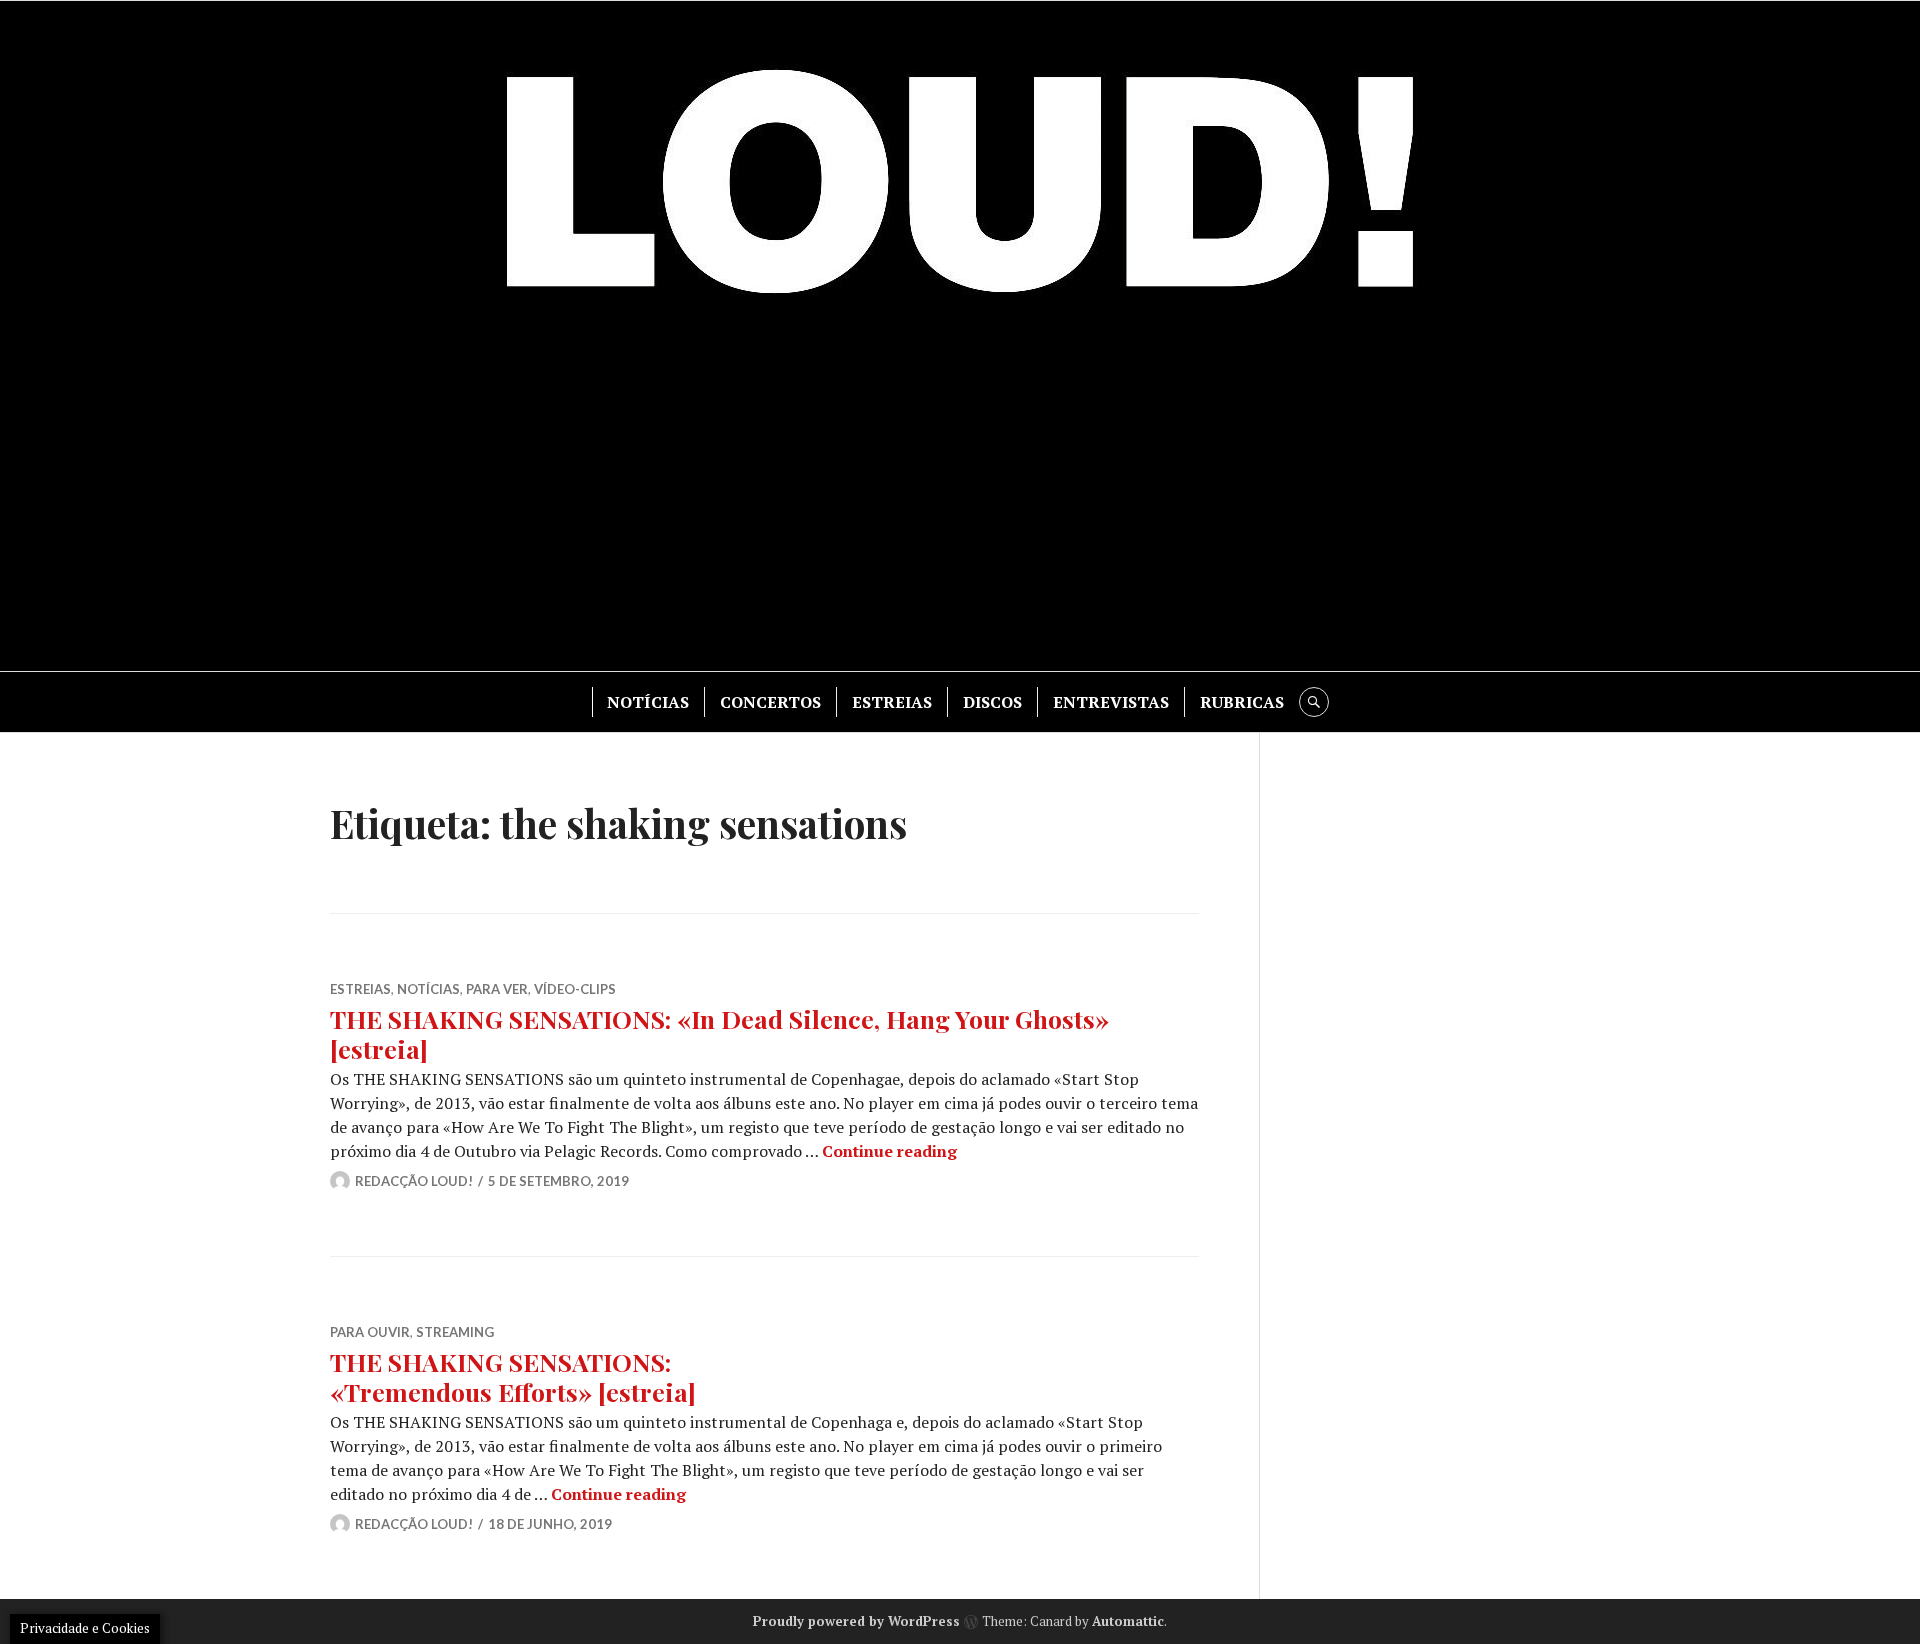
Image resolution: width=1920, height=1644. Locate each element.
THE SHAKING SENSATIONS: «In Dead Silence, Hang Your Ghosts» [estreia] (719, 1033)
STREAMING (455, 1332)
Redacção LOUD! (414, 1181)
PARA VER (497, 989)
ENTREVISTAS (1111, 702)
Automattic (1128, 1621)
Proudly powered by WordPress (856, 1621)
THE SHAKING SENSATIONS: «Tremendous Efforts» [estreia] (513, 1376)
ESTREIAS (892, 702)
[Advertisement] (960, 501)
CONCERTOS (770, 702)
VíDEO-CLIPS (575, 989)
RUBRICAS (1242, 702)
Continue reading (889, 1151)
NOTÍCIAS (648, 702)
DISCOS (992, 702)
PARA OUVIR (370, 1332)
